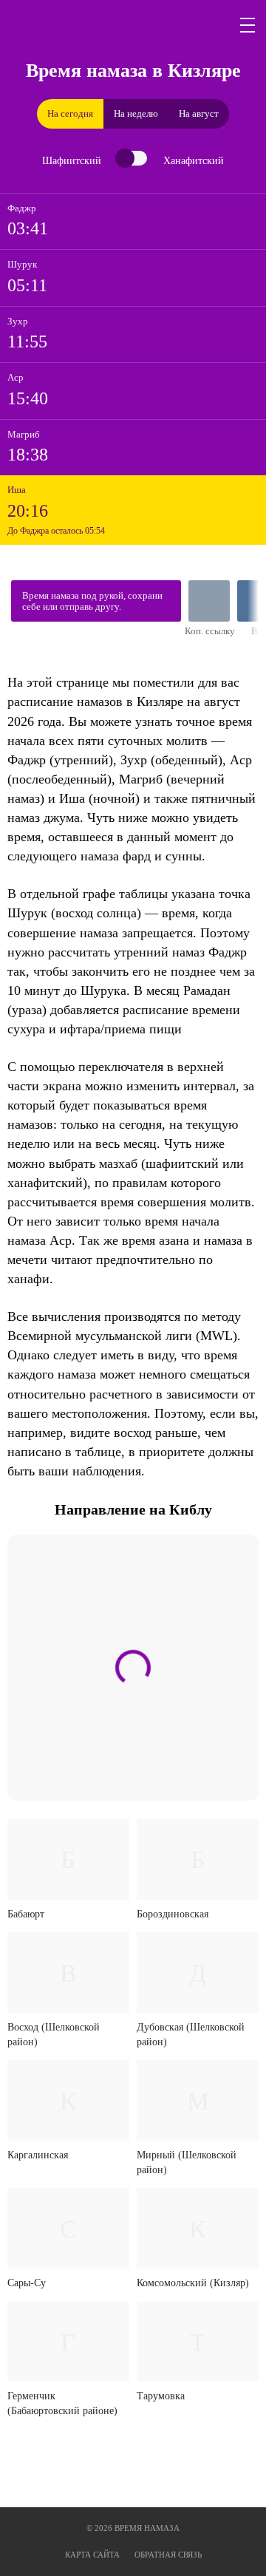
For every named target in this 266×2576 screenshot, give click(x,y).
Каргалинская (38, 2155)
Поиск (213, 25)
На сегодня (70, 113)
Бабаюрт (26, 1914)
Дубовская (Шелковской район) (191, 2035)
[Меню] (248, 25)
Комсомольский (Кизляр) (193, 2283)
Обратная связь (168, 2555)
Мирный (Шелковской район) (187, 2162)
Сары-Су (27, 2283)
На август (199, 113)
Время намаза (78, 25)
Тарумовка (161, 2396)
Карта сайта (92, 2555)
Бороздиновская (173, 1914)
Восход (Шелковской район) (54, 2035)
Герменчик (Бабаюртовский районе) (62, 2403)
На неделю (136, 113)
